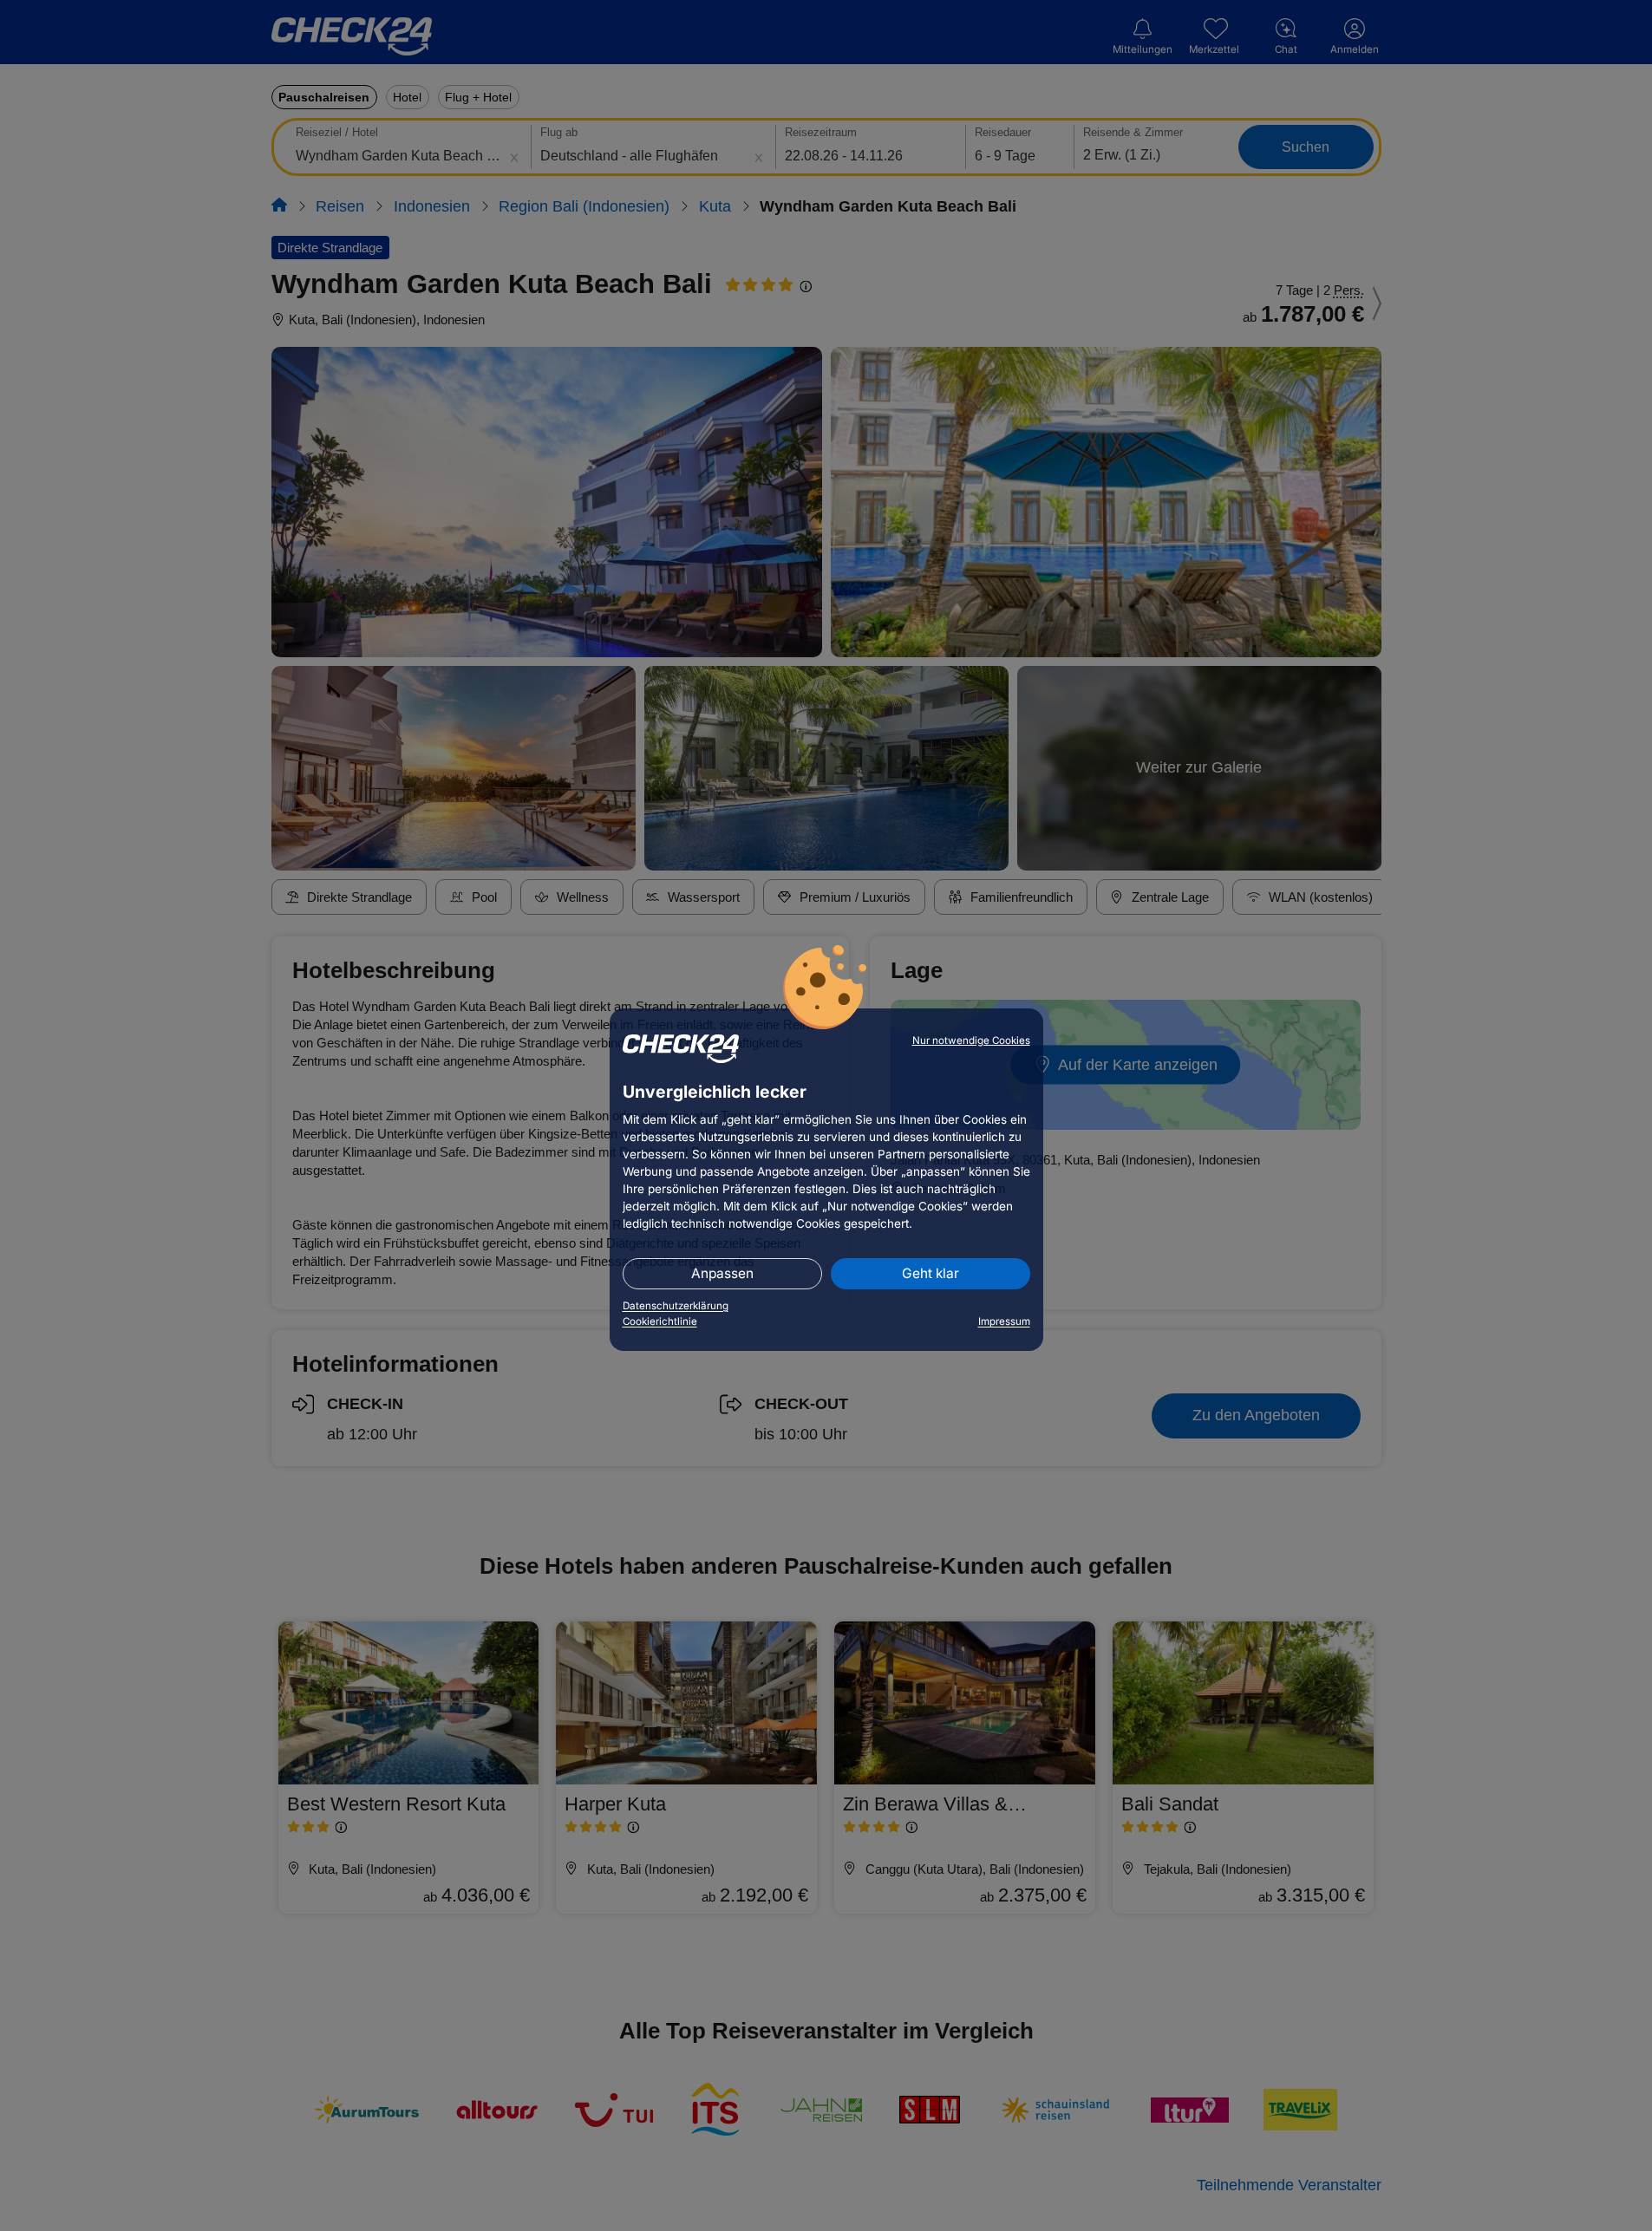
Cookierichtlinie (660, 1321)
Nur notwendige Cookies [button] (971, 1040)
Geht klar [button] (930, 1273)
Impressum (1004, 1321)
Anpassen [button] (722, 1273)
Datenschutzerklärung (676, 1306)
